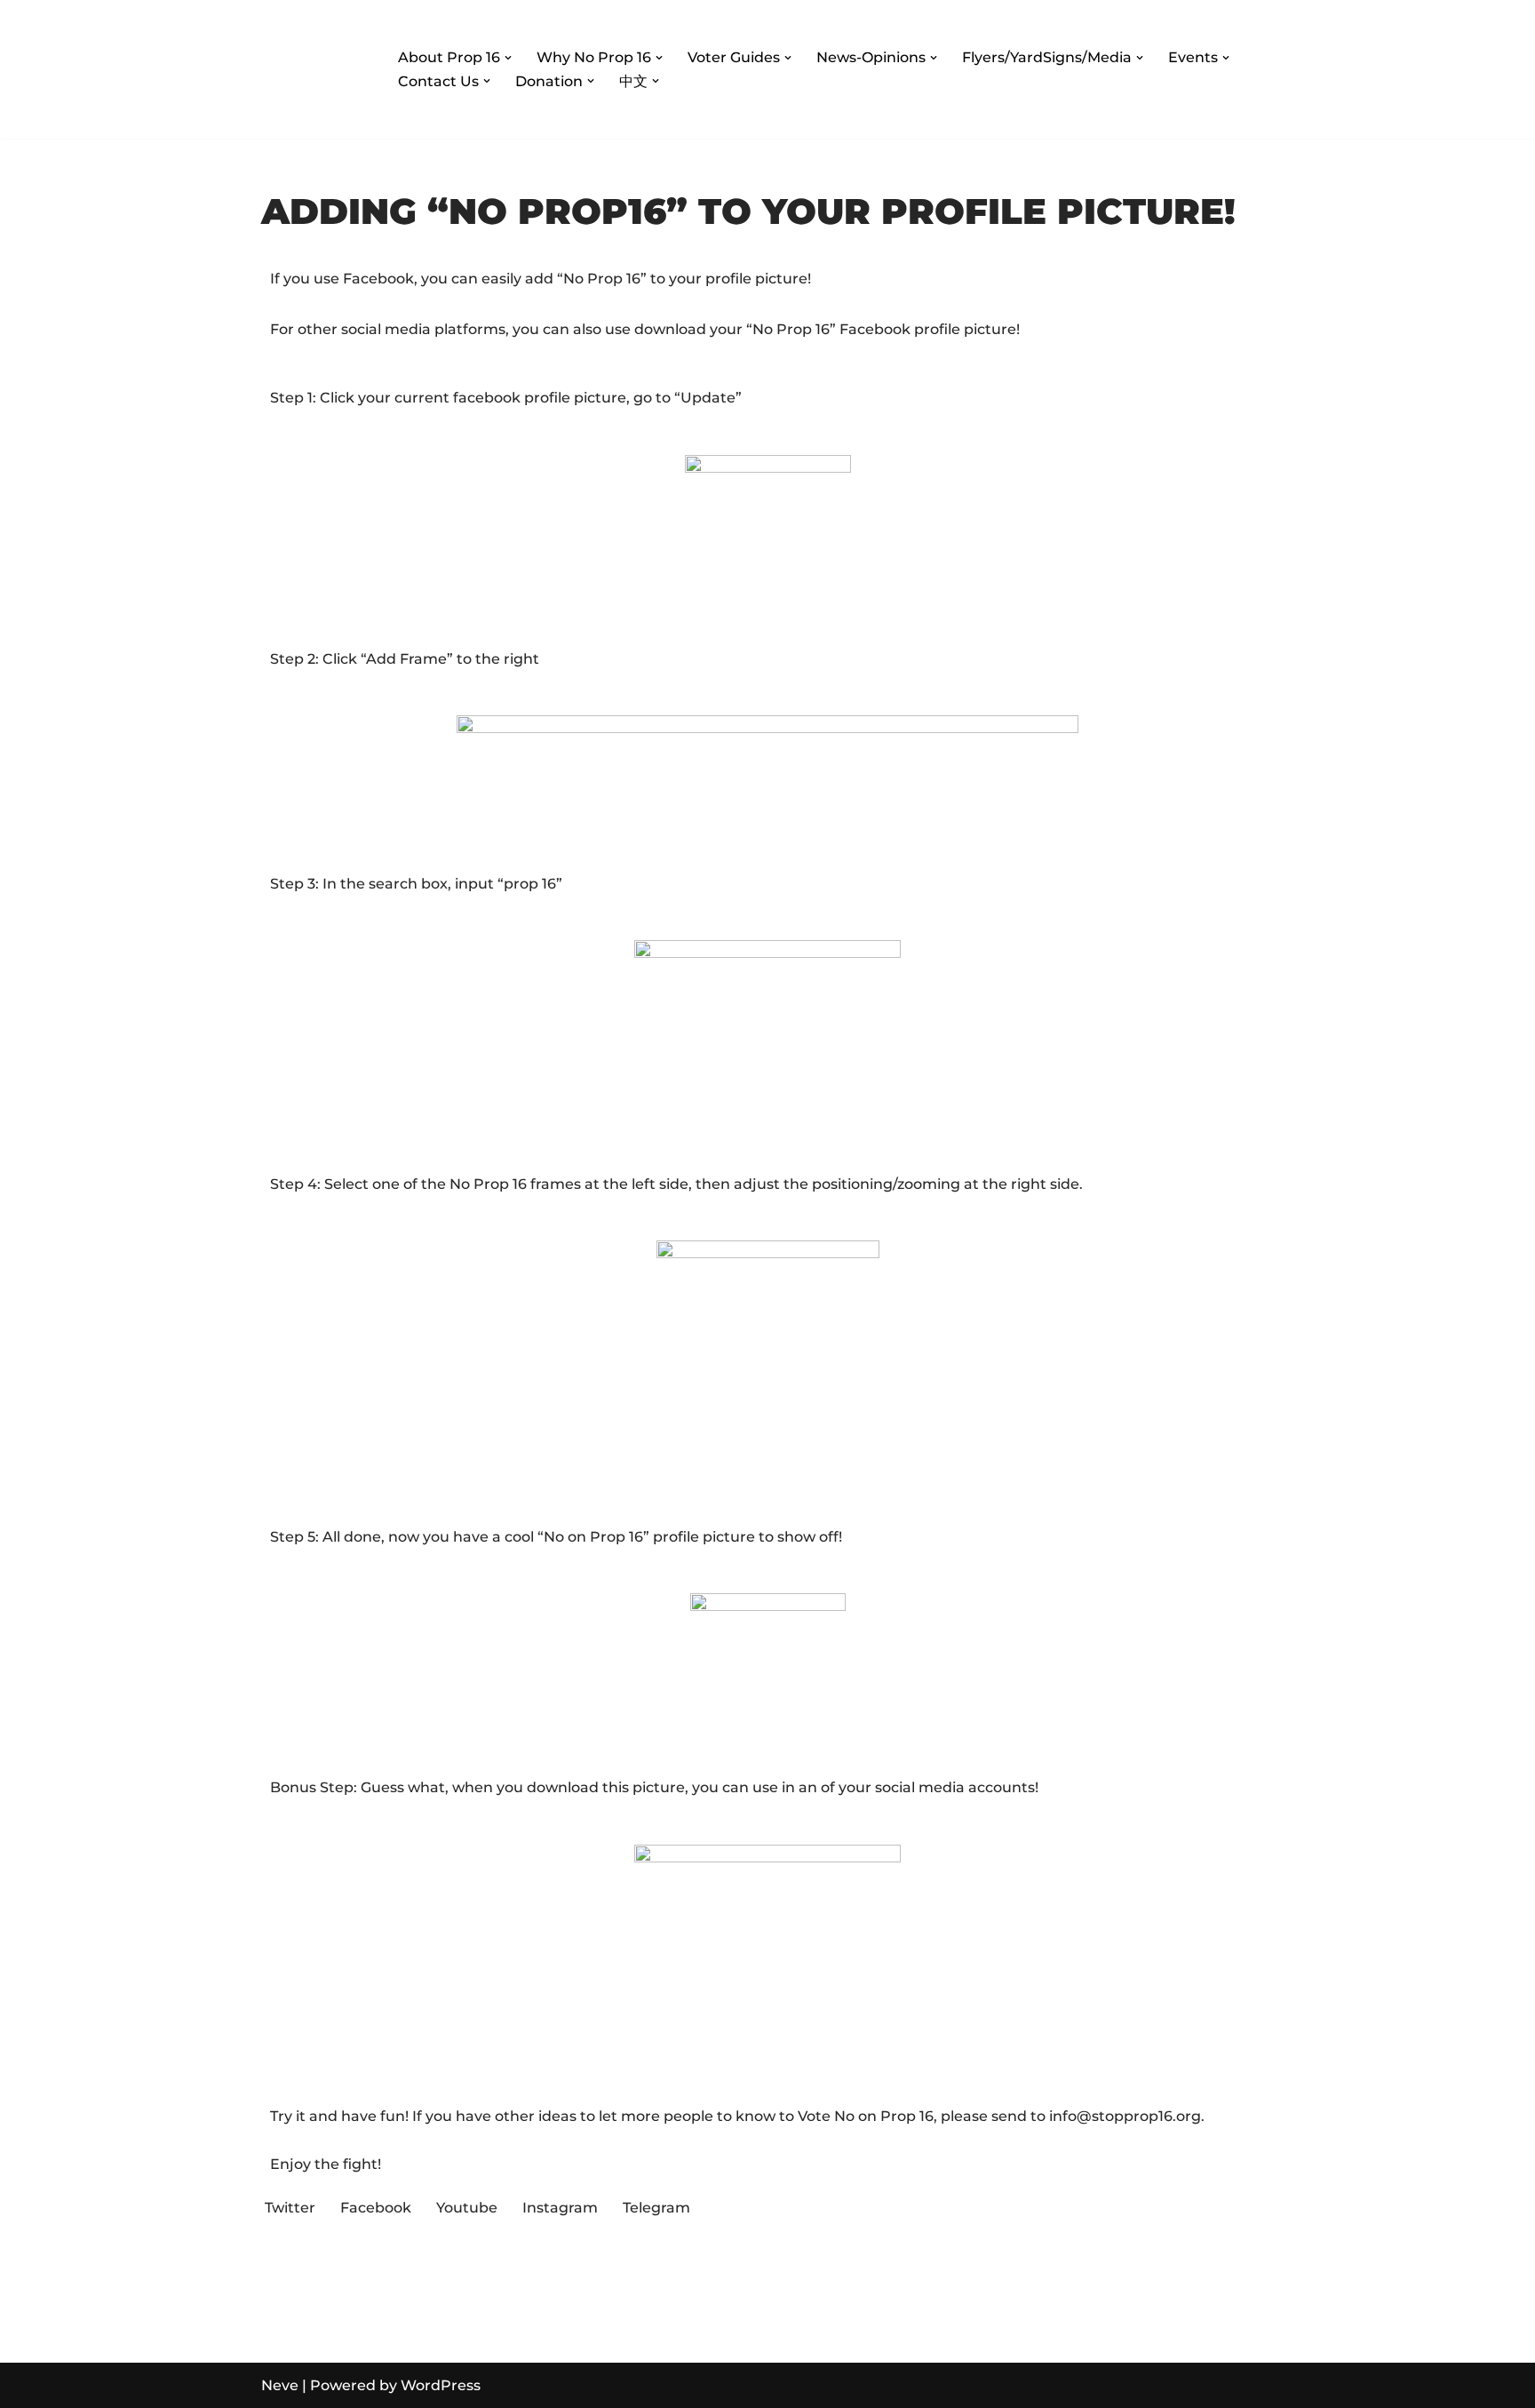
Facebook (376, 2208)
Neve (280, 2385)
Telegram (656, 2208)
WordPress (441, 2385)
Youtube (467, 2208)
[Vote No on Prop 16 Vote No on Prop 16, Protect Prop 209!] (314, 69)
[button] (508, 58)
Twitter (290, 2208)
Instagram (560, 2208)
